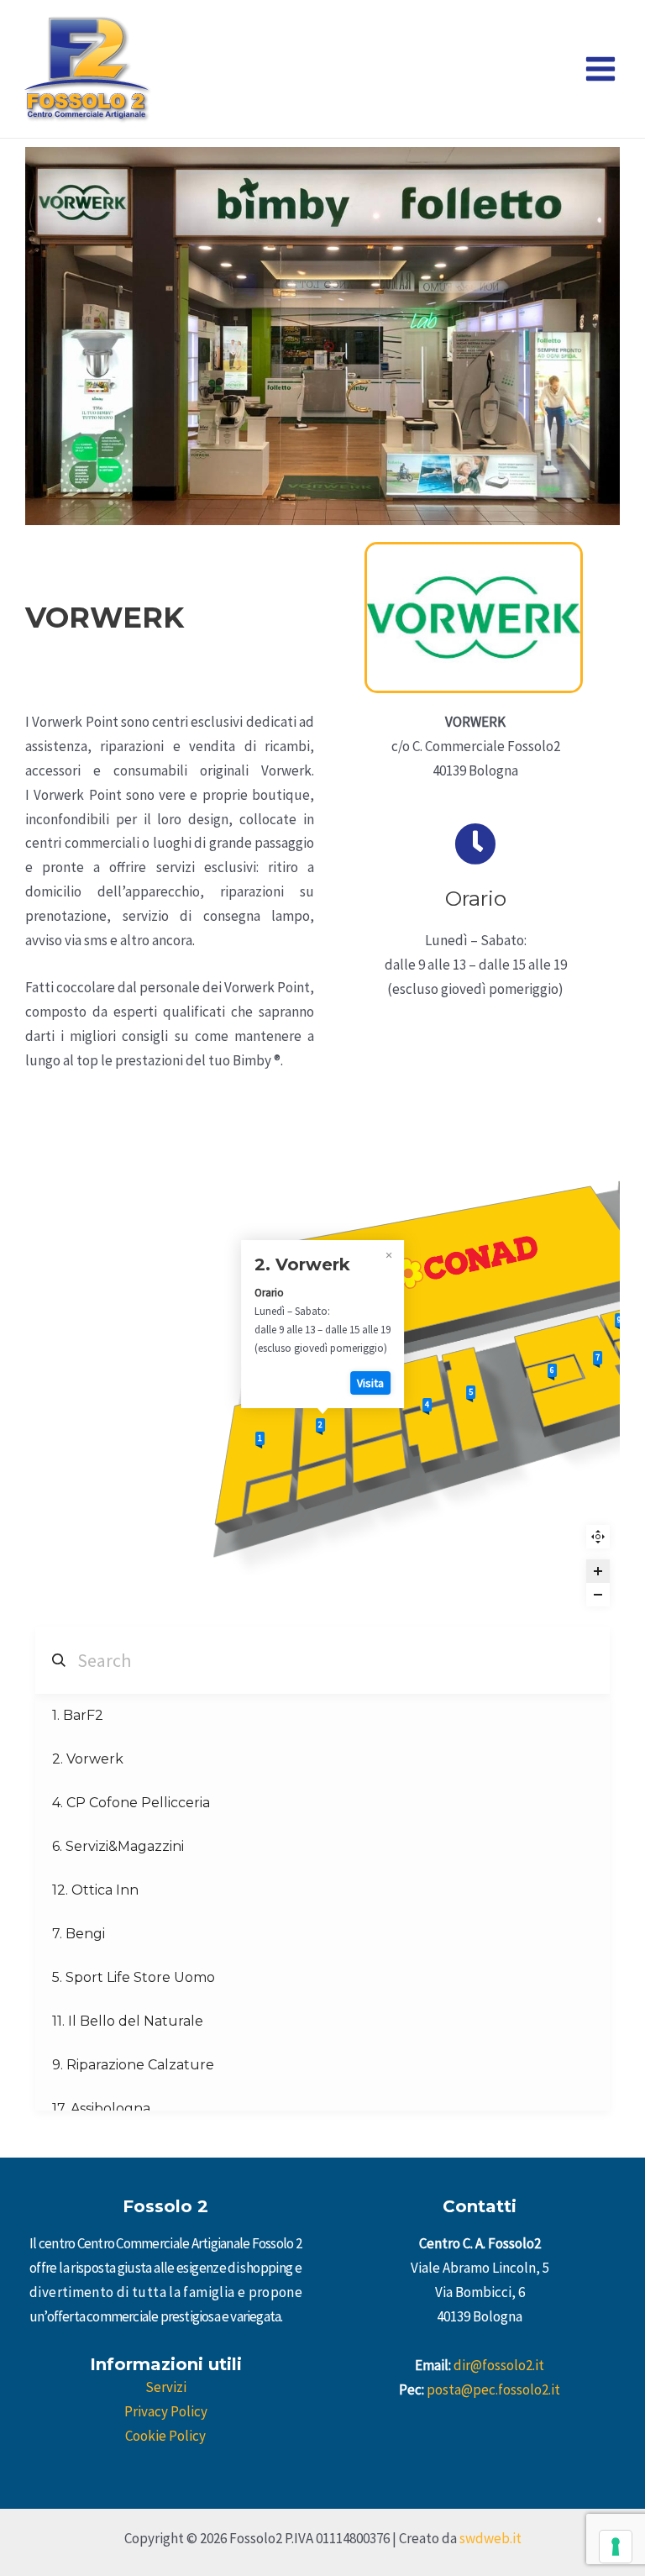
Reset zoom (598, 1537)
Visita (370, 1383)
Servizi (166, 2387)
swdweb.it (490, 2538)
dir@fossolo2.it (499, 2365)
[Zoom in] (598, 1571)
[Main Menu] (601, 69)
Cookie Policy (165, 2436)
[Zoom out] (598, 1595)
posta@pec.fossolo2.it (493, 2389)
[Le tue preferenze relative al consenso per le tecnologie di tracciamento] (616, 2547)
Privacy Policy (166, 2411)
